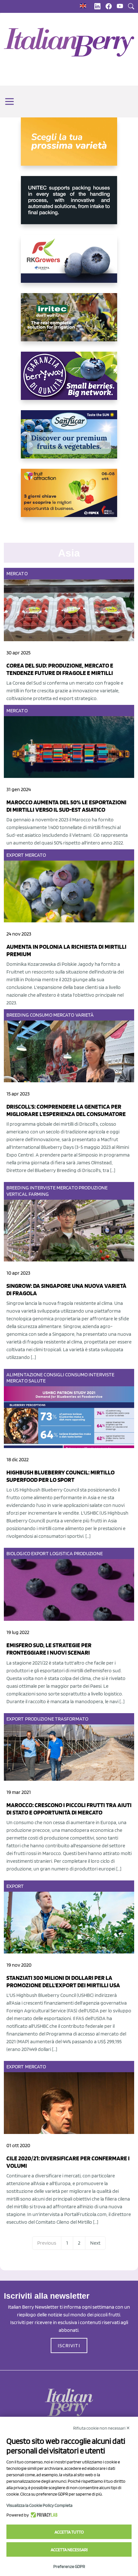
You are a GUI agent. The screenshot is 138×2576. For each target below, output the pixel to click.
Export (15, 855)
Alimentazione (25, 1375)
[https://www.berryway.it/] (69, 381)
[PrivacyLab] (43, 2515)
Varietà (85, 1015)
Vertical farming (28, 1194)
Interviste (43, 1188)
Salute (37, 1381)
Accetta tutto (69, 2532)
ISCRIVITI (69, 2345)
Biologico (18, 1553)
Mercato (17, 573)
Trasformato (72, 1719)
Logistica (61, 1553)
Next (95, 2243)
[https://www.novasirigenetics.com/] (69, 147)
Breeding (18, 1015)
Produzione (93, 1188)
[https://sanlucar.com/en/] (69, 439)
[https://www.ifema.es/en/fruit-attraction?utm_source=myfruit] (69, 498)
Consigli (54, 1375)
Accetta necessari (69, 2550)
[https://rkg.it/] (69, 264)
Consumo (41, 1015)
